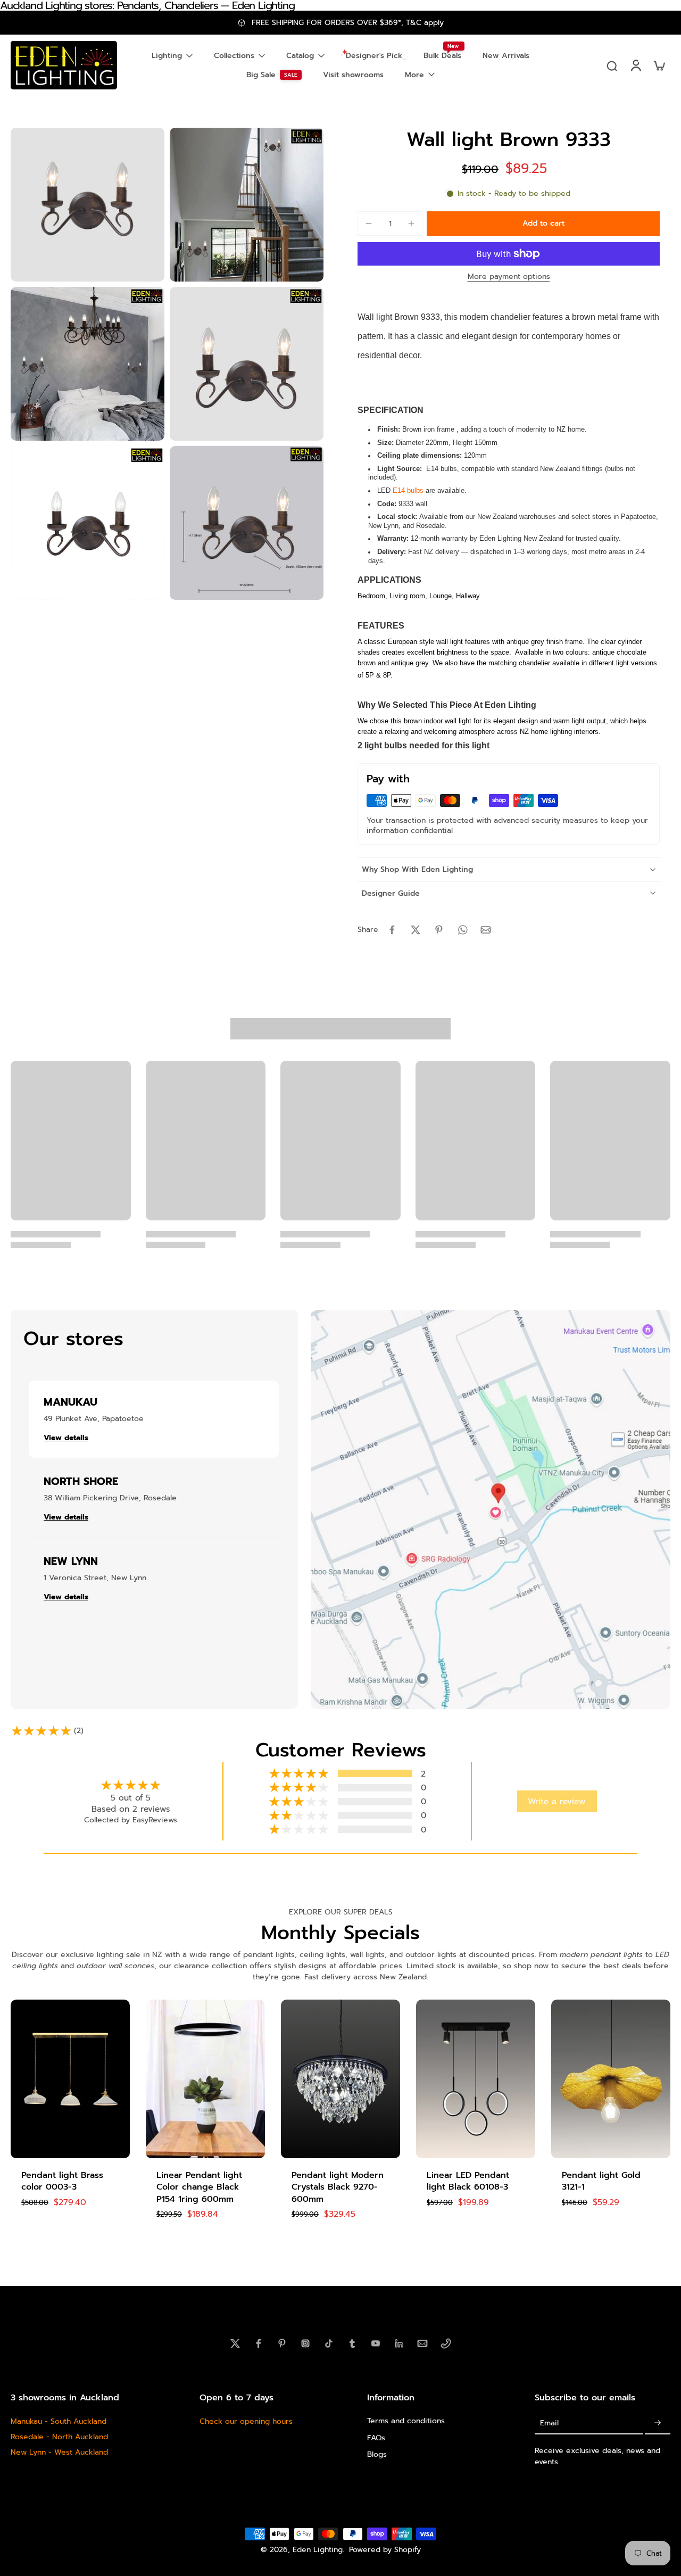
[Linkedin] (399, 2343)
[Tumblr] (352, 2343)
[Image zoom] (88, 205)
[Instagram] (305, 2343)
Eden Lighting (318, 2550)
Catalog (300, 56)
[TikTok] (329, 2343)
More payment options (509, 278)
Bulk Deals (442, 56)
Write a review (557, 1801)
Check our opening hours (246, 2421)
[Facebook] (259, 2343)
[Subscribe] (658, 2423)
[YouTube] (376, 2343)
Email (549, 2423)
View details (66, 1438)
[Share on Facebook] (392, 930)
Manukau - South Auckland (59, 2421)
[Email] (422, 2343)
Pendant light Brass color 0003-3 (62, 2181)
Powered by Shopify (385, 2550)
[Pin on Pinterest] (439, 930)
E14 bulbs (408, 490)
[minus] (369, 224)
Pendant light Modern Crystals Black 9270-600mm (338, 2187)
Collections (234, 56)
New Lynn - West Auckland (59, 2452)
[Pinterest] (282, 2343)
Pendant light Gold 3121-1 (601, 2181)
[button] (543, 224)
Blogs (377, 2454)
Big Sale (261, 75)
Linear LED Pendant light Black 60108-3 (468, 2181)
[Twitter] (235, 2343)
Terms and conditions (406, 2421)
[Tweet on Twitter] (416, 930)
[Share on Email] (486, 930)
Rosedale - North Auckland (59, 2437)
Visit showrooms (353, 75)
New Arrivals (506, 56)
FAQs (376, 2437)
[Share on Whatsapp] (462, 930)
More (414, 75)
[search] (612, 65)
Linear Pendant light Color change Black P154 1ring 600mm (199, 2187)
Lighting (167, 56)
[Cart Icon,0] (659, 65)
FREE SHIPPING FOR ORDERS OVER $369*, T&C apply (348, 23)
